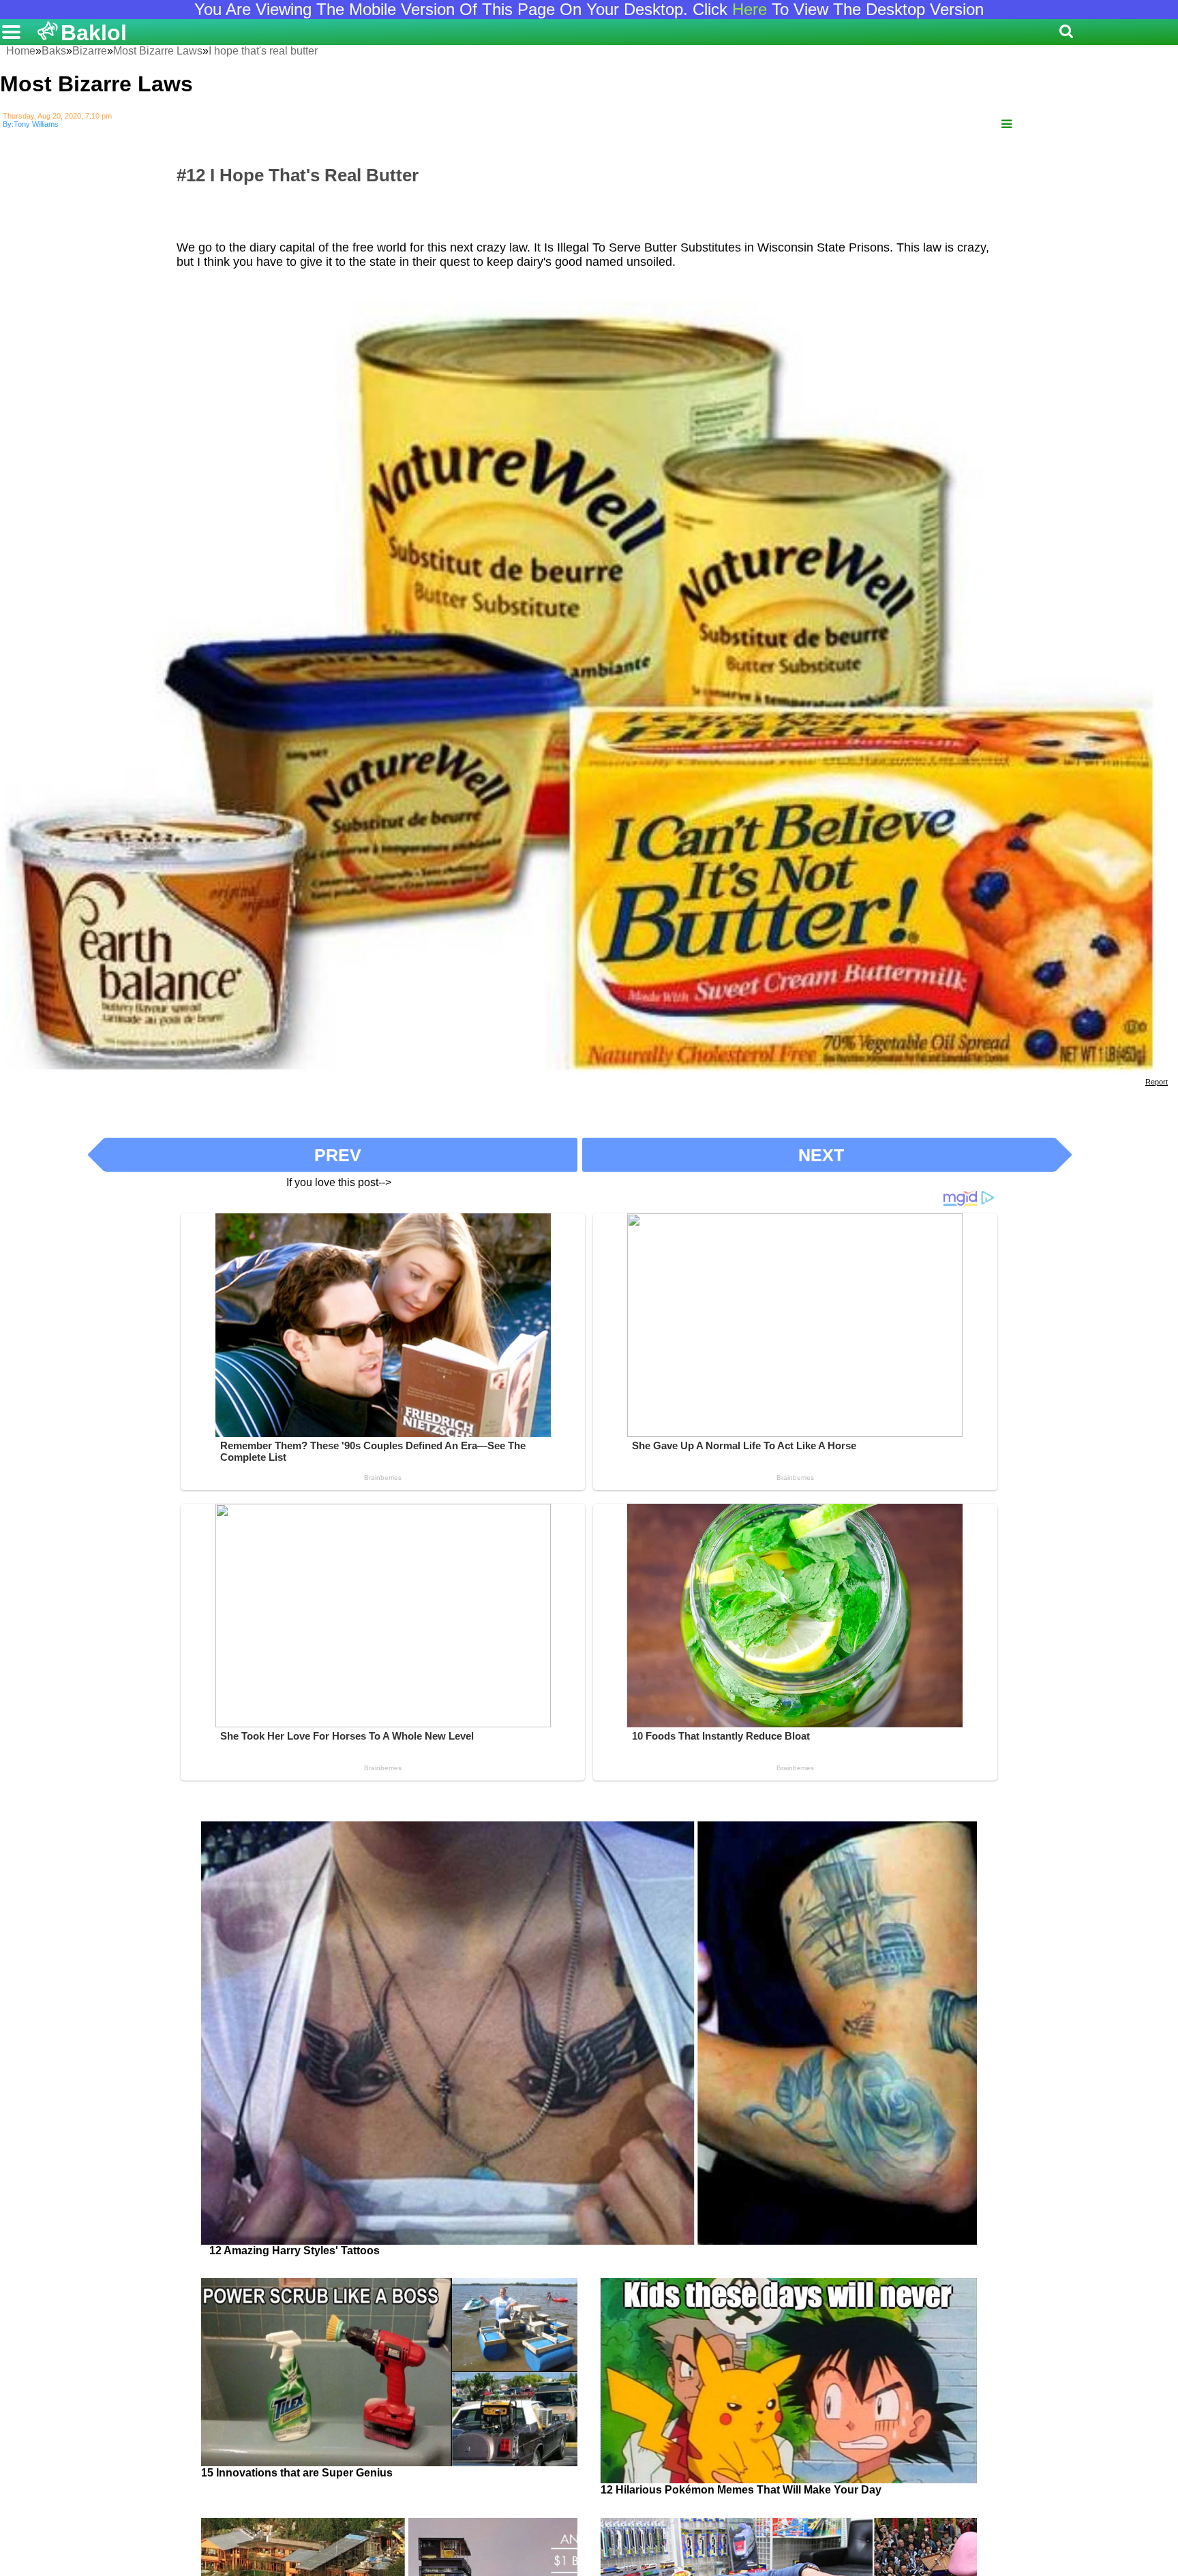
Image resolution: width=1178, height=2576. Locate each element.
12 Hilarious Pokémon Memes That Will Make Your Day (741, 2490)
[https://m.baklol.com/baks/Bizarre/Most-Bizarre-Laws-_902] (1007, 124)
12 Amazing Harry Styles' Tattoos (294, 2251)
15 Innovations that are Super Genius (297, 2473)
